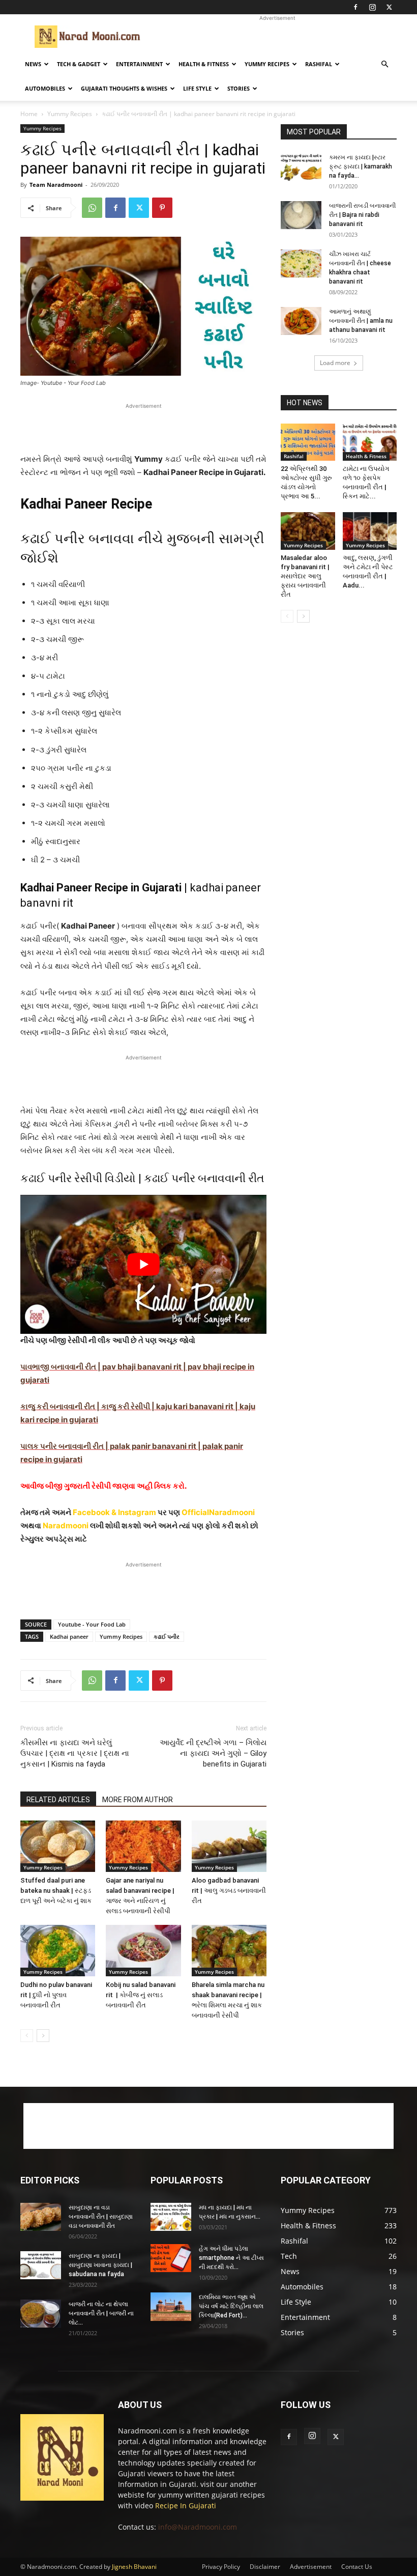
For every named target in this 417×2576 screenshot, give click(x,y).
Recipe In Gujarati (186, 2505)
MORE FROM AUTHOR (138, 1800)
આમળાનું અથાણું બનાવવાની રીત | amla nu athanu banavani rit (361, 321)
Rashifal (319, 64)
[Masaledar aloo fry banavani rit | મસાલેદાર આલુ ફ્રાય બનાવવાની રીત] (308, 531)
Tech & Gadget (79, 64)
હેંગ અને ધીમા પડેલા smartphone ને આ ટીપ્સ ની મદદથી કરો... (231, 2258)
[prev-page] (27, 2036)
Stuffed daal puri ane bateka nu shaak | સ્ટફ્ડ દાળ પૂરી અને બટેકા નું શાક (56, 1891)
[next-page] (43, 2036)
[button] (384, 64)
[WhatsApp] (92, 208)
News (33, 64)
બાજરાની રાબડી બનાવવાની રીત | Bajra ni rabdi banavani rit (362, 215)
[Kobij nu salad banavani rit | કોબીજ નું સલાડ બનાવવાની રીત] (143, 1951)
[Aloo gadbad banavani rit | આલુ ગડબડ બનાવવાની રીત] (229, 1846)
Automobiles (45, 88)
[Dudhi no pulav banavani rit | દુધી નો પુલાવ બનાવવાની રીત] (58, 1951)
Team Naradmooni (56, 185)
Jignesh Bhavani (134, 2567)
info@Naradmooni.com (198, 2527)
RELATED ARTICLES (58, 1800)
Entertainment (139, 64)
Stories (239, 88)
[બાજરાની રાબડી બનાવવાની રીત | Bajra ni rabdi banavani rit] (301, 215)
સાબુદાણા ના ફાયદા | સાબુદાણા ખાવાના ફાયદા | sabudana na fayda (100, 2265)
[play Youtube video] (143, 1264)
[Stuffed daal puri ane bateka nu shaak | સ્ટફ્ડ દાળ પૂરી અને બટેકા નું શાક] (58, 1846)
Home (29, 114)
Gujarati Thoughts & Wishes (124, 88)
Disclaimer (265, 2567)
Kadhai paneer (69, 1636)
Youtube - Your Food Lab (92, 1624)
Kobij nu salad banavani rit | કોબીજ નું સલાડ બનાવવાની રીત (141, 1995)
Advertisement (311, 2567)
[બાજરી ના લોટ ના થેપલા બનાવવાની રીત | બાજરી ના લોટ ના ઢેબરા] (41, 2314)
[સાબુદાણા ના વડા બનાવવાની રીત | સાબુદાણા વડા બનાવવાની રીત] (41, 2217)
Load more (335, 363)
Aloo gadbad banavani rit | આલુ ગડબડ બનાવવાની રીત (229, 1891)
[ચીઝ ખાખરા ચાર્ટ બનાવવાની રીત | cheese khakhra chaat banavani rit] (301, 263)
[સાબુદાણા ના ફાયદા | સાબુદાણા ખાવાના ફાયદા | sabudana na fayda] (41, 2265)
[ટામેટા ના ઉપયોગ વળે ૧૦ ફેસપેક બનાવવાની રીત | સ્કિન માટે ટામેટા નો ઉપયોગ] (370, 442)
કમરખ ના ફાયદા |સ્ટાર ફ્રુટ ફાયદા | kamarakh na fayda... (361, 166)
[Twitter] (389, 7)
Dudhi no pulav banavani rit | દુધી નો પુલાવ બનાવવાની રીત (56, 1995)
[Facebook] (355, 7)
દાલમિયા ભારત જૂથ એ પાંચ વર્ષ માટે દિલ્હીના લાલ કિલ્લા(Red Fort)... (231, 2306)
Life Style (197, 88)
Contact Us (357, 2567)
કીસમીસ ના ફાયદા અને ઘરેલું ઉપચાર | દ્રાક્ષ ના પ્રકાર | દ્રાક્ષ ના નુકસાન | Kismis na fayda (75, 1753)
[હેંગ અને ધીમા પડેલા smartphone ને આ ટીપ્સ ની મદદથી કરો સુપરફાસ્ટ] (171, 2258)
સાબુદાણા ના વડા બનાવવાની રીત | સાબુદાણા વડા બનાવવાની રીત (101, 2217)
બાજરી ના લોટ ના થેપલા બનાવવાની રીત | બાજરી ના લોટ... (101, 2313)
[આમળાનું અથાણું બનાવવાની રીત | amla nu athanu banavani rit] (301, 321)
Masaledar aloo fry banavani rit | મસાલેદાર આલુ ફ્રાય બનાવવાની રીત (305, 576)
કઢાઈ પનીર (167, 1636)
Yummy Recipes (267, 64)
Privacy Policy (221, 2567)
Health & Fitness (204, 64)
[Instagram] (372, 7)
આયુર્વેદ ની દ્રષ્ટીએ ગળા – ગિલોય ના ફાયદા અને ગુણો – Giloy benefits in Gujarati (213, 1753)
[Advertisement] (277, 37)
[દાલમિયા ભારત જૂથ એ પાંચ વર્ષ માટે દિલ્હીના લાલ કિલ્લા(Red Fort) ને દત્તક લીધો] (171, 2307)
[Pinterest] (162, 208)
